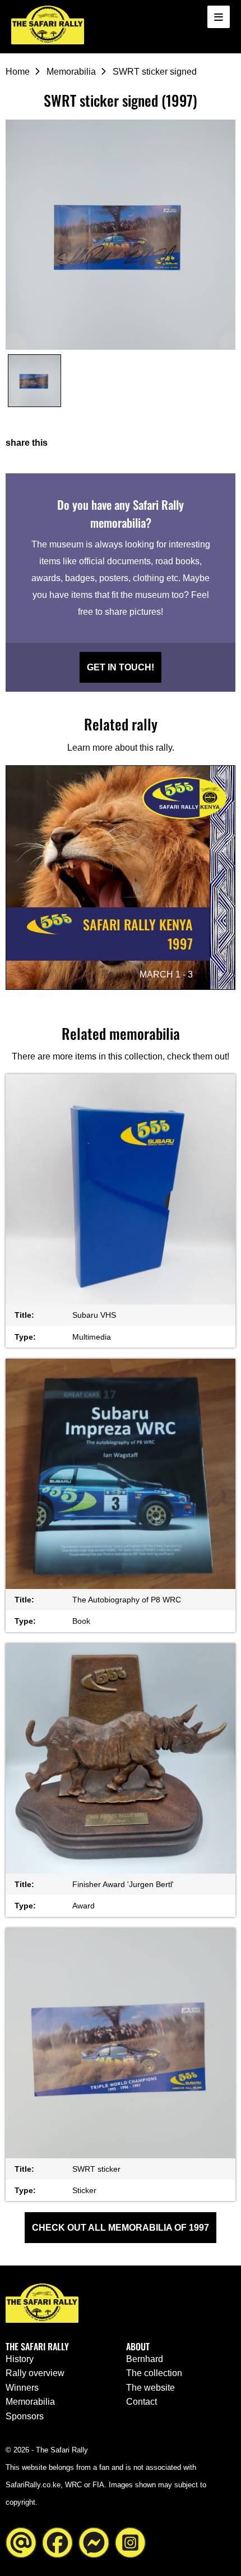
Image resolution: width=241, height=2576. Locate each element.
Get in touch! (121, 667)
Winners (22, 2388)
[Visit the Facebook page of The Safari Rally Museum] (57, 2541)
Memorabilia (71, 72)
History (20, 2359)
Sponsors (25, 2416)
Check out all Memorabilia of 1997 (121, 2228)
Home (18, 72)
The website (150, 2388)
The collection (154, 2373)
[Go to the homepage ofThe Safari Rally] (48, 25)
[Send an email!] (21, 2541)
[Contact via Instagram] (130, 2541)
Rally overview (35, 2373)
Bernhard (145, 2359)
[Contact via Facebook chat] (94, 2541)
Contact (142, 2402)
